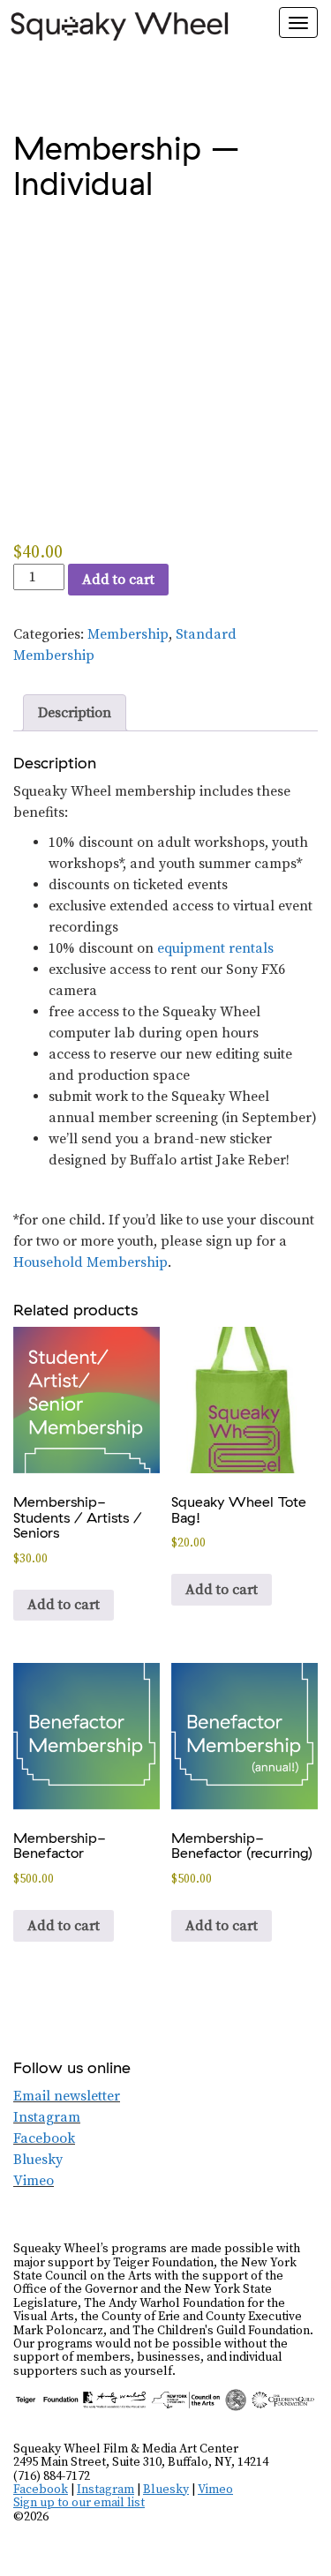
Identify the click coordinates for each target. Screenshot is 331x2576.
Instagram (47, 2117)
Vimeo (34, 2181)
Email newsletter (67, 2096)
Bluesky (38, 2160)
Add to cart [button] (64, 1605)
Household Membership (90, 1262)
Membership (128, 634)
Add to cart (118, 580)
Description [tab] (75, 713)
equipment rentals (215, 948)
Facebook (44, 2138)
